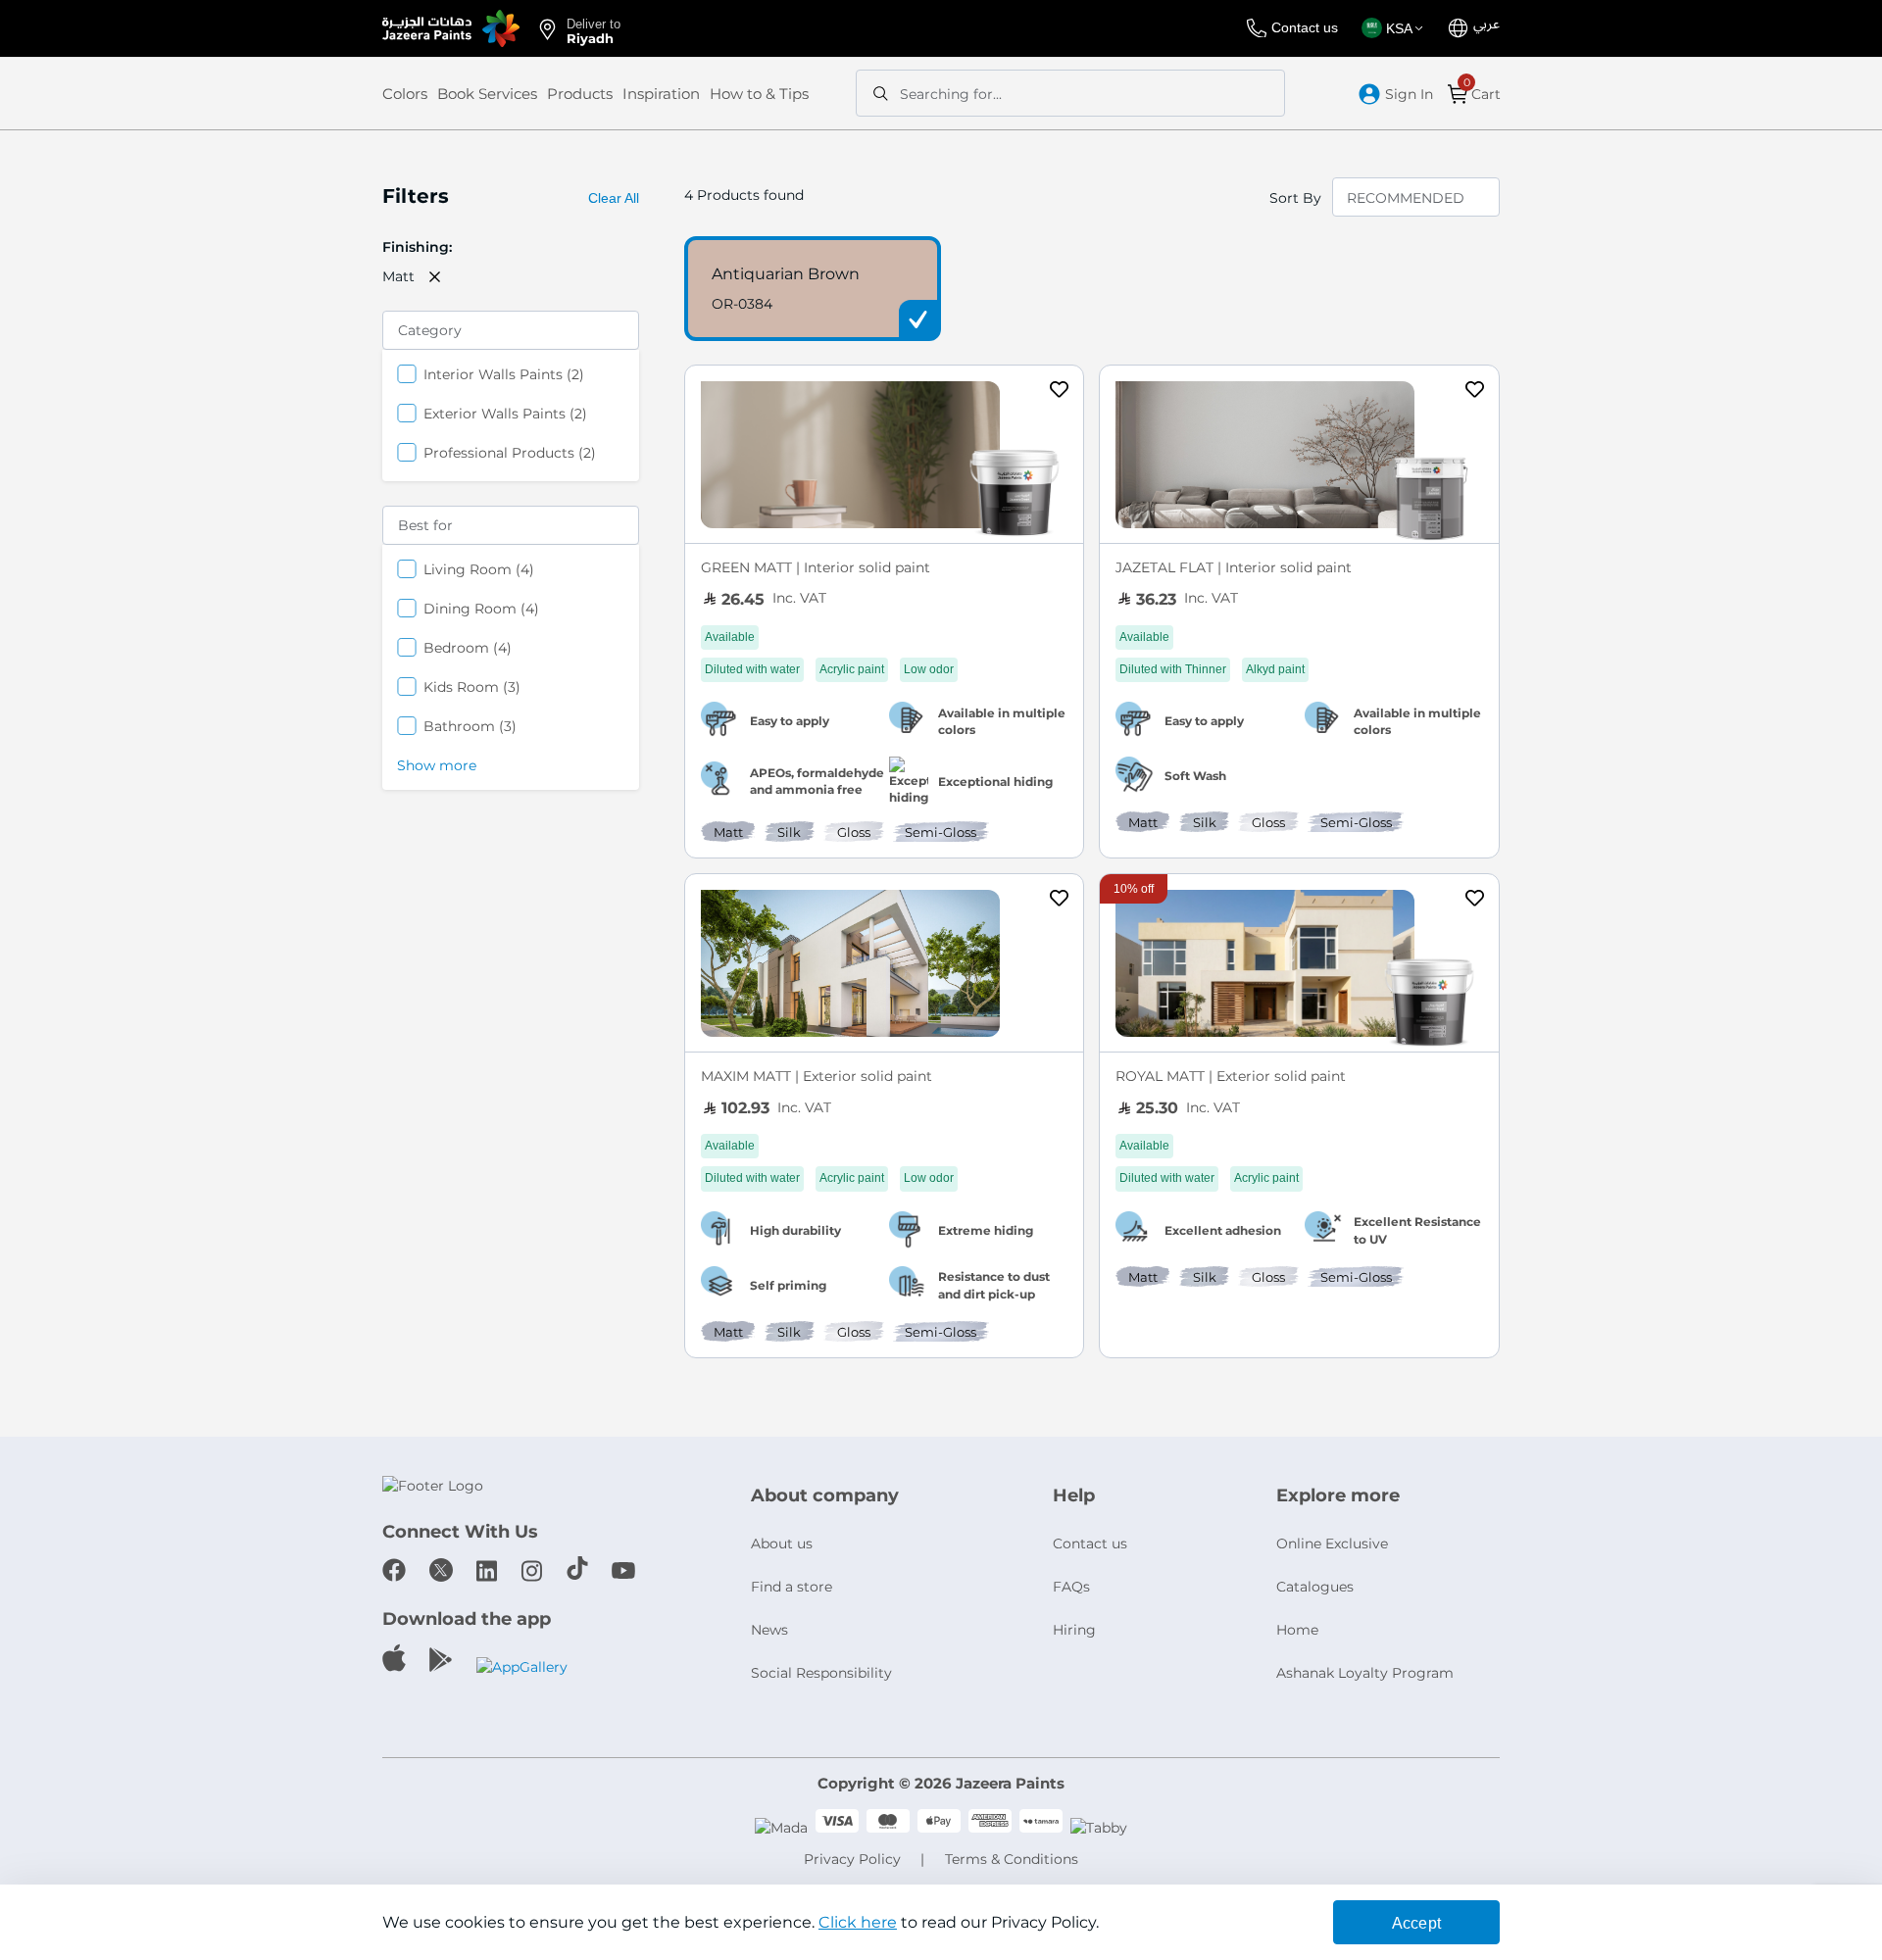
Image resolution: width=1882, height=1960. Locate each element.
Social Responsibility (821, 1673)
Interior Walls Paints (504, 374)
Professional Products (510, 452)
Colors (405, 94)
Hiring (1074, 1630)
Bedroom (468, 647)
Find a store (792, 1587)
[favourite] (1060, 392)
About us (782, 1543)
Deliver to (594, 30)
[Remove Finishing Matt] (435, 276)
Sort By (1295, 198)
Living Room (479, 569)
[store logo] (451, 28)
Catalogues (1315, 1587)
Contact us (1305, 27)
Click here (858, 1922)
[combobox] (1070, 93)
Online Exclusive (1332, 1543)
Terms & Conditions (1012, 1859)
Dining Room (481, 608)
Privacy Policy (852, 1859)
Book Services (487, 94)
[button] (1396, 28)
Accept (1416, 1923)
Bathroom (470, 726)
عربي (1486, 24)
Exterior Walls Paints (505, 413)
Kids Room (472, 686)
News (769, 1630)
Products (580, 94)
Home (1297, 1630)
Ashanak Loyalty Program (1365, 1673)
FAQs (1071, 1587)
